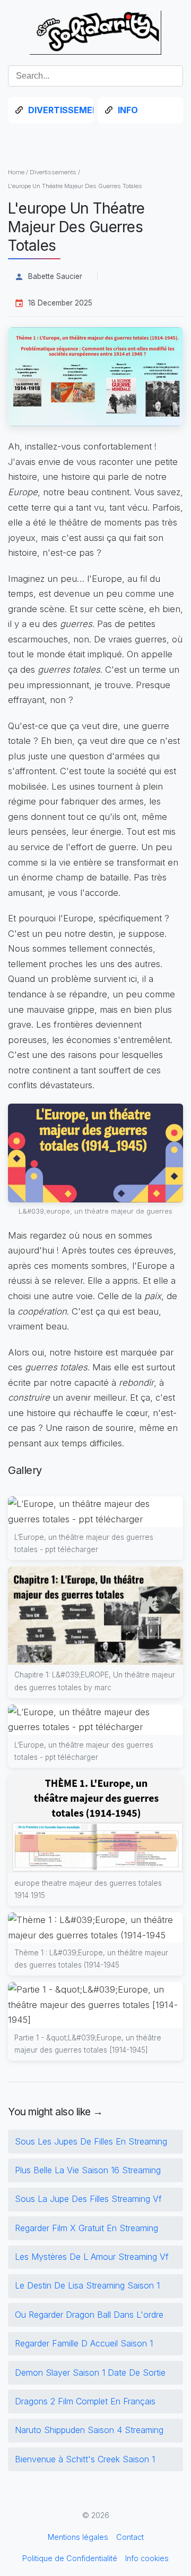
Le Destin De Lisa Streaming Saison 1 (87, 2285)
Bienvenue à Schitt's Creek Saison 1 (85, 2459)
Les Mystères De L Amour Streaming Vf (92, 2257)
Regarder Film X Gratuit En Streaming (86, 2228)
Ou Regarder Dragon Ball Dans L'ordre (89, 2315)
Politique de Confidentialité (70, 2558)
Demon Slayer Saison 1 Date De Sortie (90, 2372)
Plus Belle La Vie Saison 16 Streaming (88, 2170)
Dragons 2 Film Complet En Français (85, 2401)
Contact (130, 2537)
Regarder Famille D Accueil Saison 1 (84, 2343)
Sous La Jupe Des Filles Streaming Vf (88, 2199)
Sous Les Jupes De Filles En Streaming (91, 2141)
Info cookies (147, 2558)
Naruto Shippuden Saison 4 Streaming (89, 2430)
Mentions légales (78, 2537)
